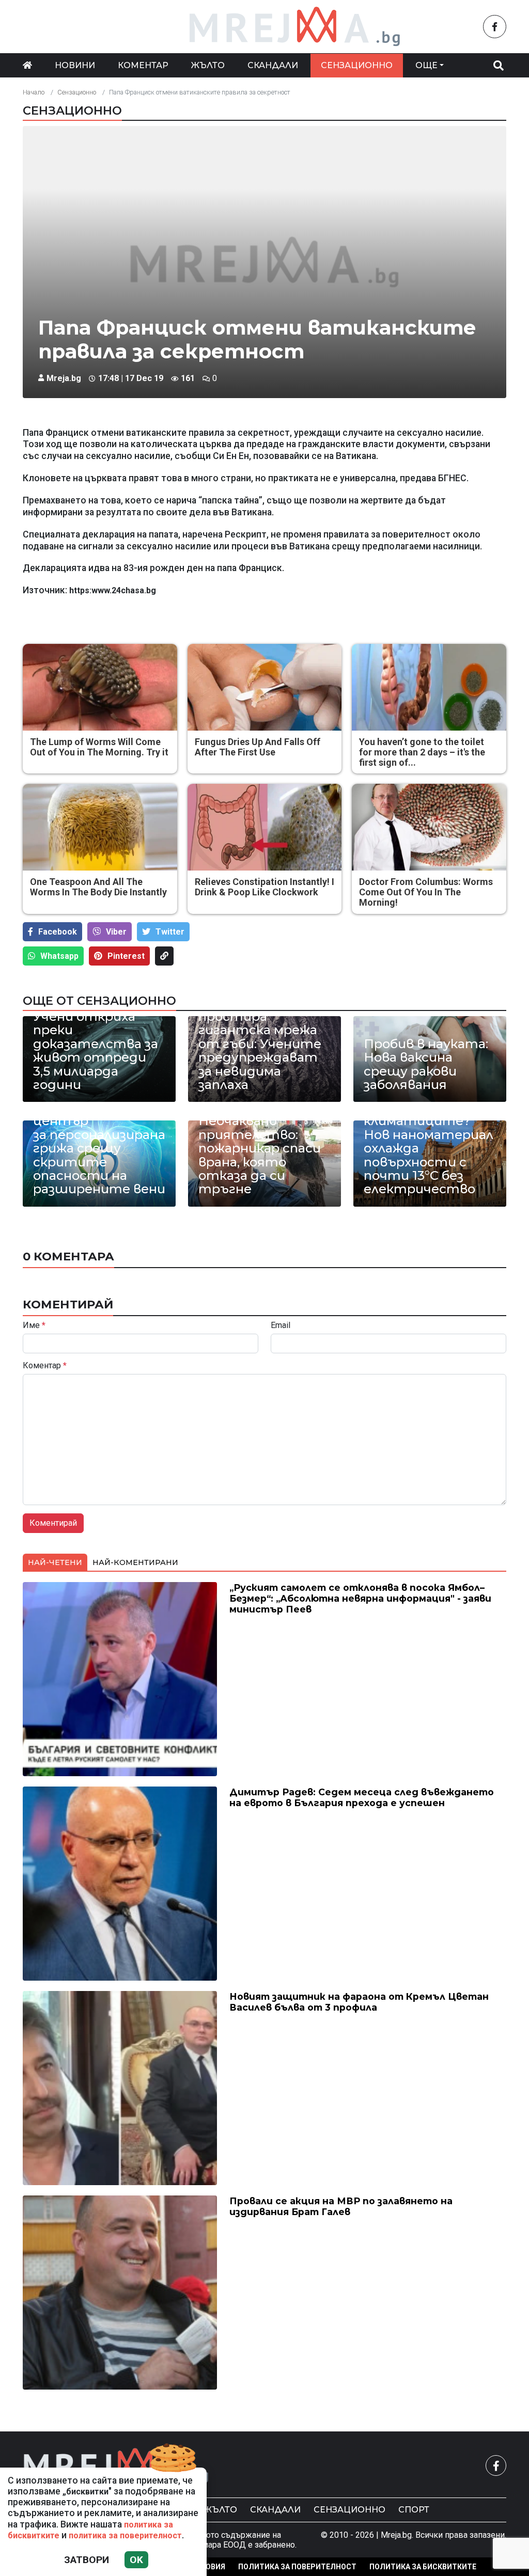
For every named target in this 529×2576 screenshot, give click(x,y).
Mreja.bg (64, 378)
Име (34, 1325)
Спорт (414, 2510)
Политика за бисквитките (423, 2567)
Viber (116, 932)
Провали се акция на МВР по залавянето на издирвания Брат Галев (341, 2206)
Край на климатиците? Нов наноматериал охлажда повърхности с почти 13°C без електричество (429, 1149)
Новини (75, 65)
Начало (34, 92)
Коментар (143, 65)
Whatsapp (59, 956)
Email (281, 1325)
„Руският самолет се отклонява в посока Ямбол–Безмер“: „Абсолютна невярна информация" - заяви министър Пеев (360, 1598)
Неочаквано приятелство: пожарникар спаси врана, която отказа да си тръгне (260, 1155)
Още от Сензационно (99, 1001)
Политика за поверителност (297, 2567)
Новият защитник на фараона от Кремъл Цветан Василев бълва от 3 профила (359, 2002)
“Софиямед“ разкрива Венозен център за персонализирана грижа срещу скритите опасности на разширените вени (99, 1142)
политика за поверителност (125, 2535)
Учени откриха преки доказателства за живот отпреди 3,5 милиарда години (96, 1051)
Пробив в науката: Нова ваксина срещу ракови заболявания (426, 1065)
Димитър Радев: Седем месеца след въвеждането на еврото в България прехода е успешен (362, 1797)
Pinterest (126, 956)
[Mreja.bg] (116, 2466)
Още (426, 65)
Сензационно (357, 65)
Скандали (273, 65)
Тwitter (170, 932)
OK (136, 2560)
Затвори (87, 2560)
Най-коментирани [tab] (135, 1562)
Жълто (208, 65)
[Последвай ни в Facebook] (495, 27)
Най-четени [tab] (55, 1562)
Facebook (58, 932)
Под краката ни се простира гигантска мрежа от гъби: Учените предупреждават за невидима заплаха (261, 1044)
